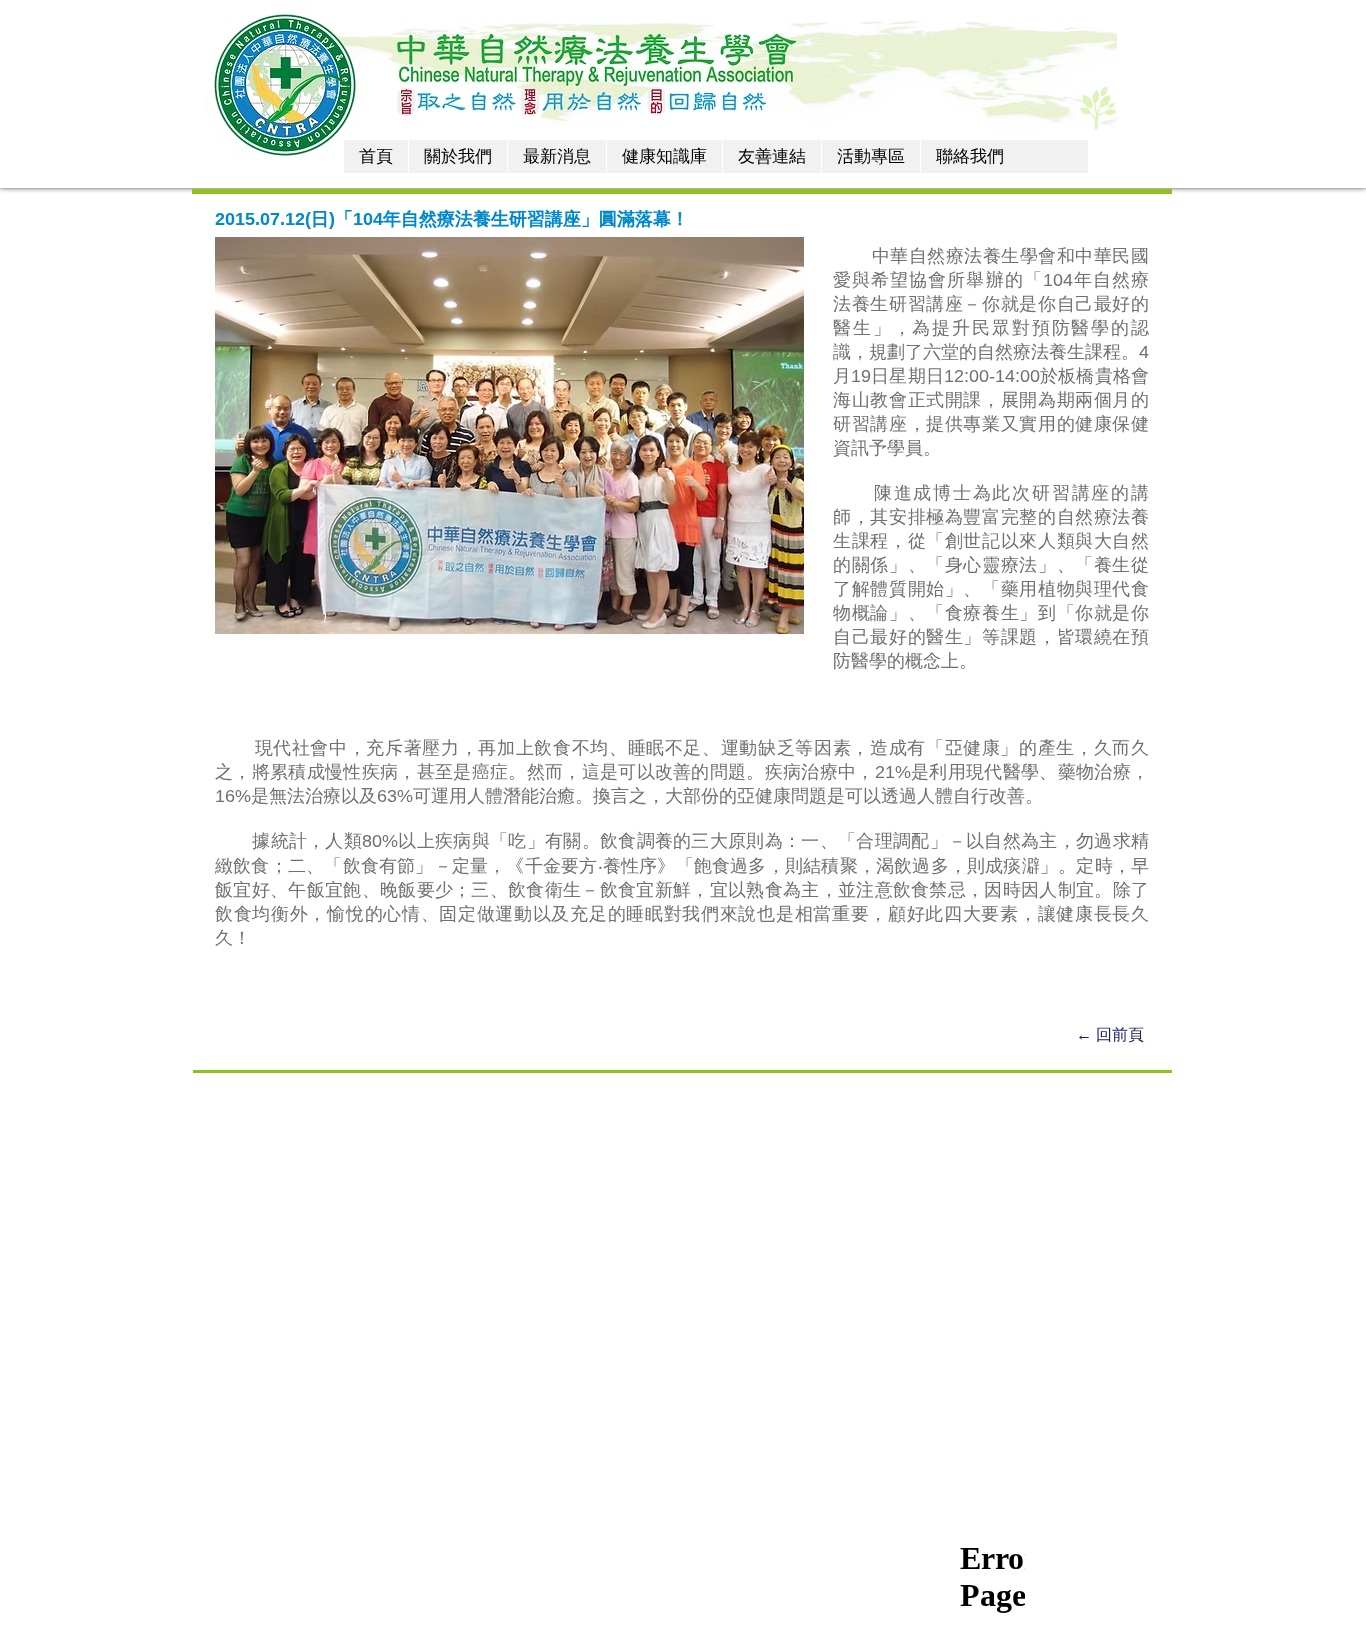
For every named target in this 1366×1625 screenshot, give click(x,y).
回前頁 (1122, 1034)
